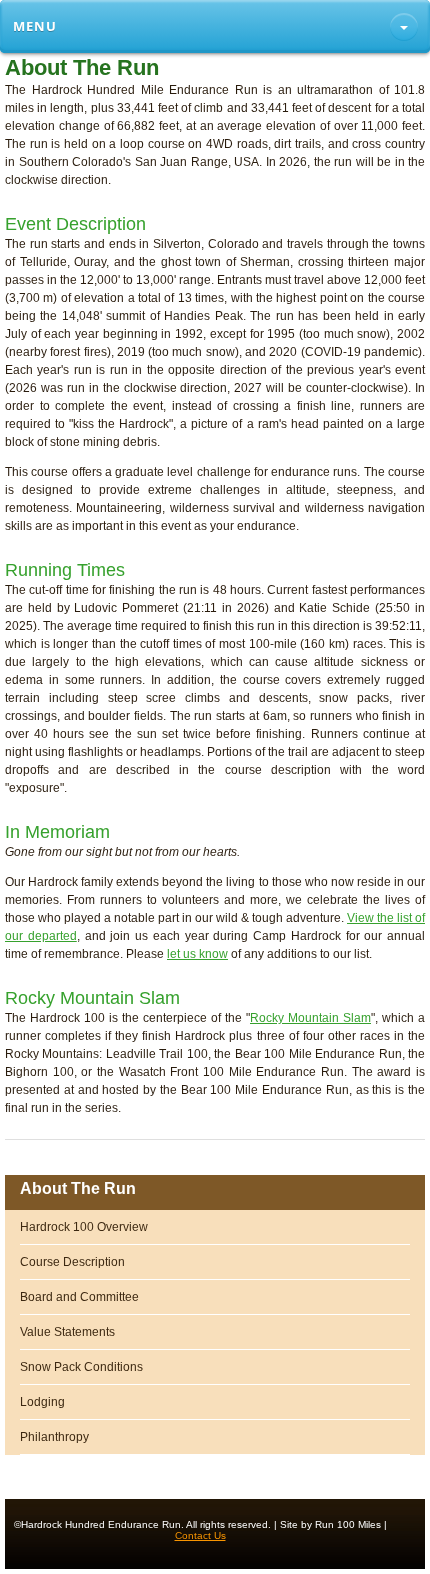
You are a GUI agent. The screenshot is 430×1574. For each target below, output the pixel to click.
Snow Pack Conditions (81, 1367)
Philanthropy (54, 1437)
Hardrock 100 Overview (84, 1227)
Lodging (42, 1402)
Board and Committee (79, 1297)
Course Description (72, 1262)
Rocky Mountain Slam (310, 1018)
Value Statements (67, 1332)
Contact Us (200, 1535)
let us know (197, 954)
